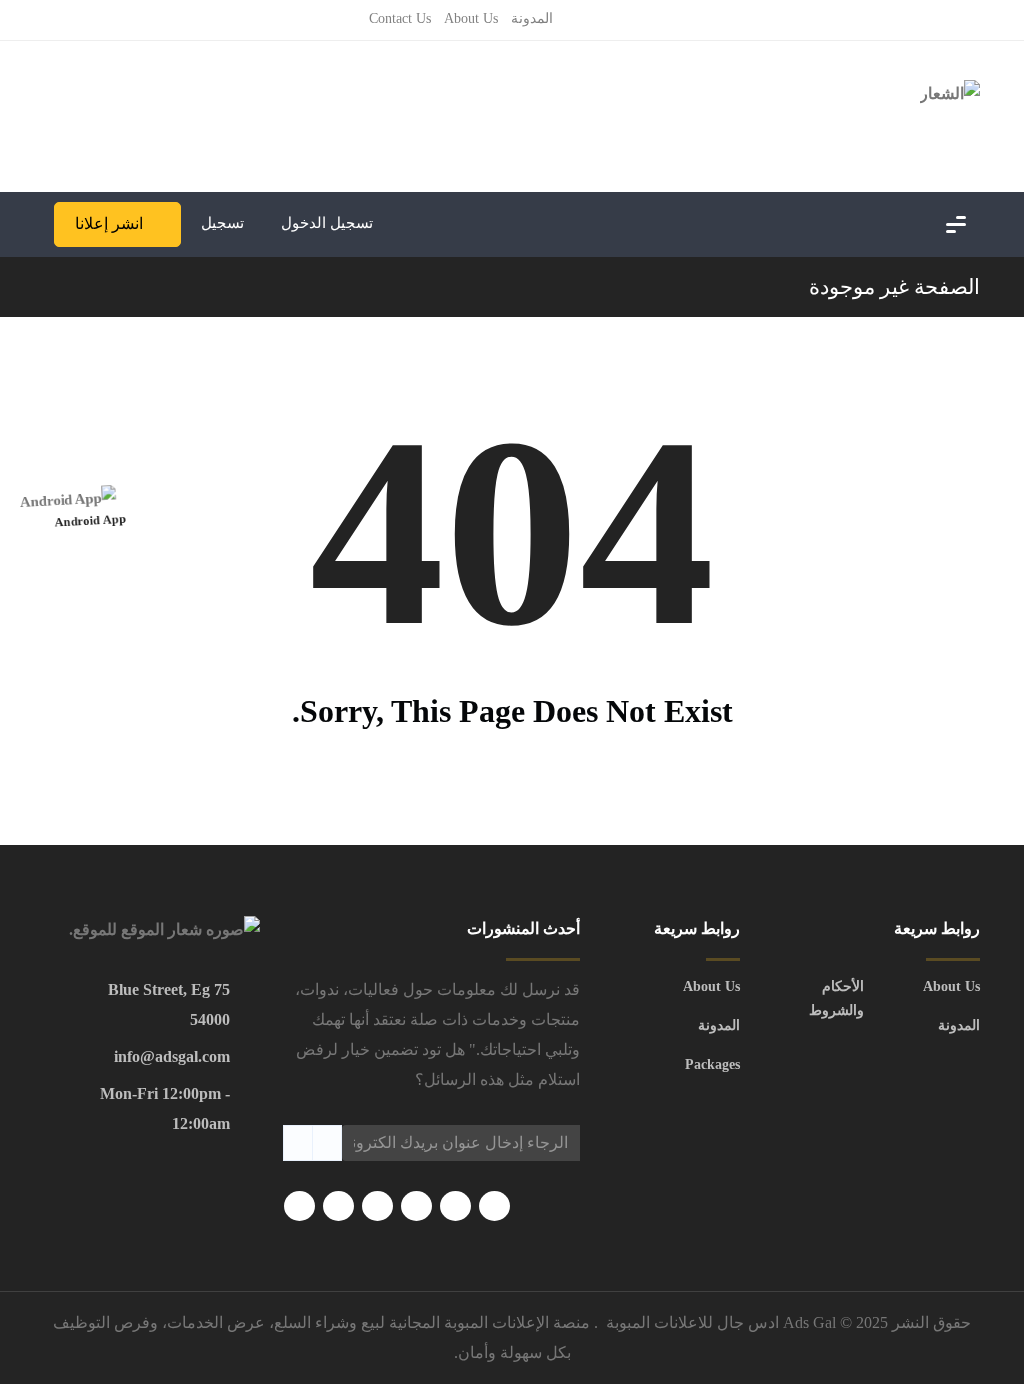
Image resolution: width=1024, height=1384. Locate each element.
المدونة (532, 18)
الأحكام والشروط (836, 998)
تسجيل (222, 223)
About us (471, 18)
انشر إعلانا (109, 223)
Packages (712, 1064)
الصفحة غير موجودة (894, 287)
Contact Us (400, 18)
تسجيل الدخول (329, 223)
